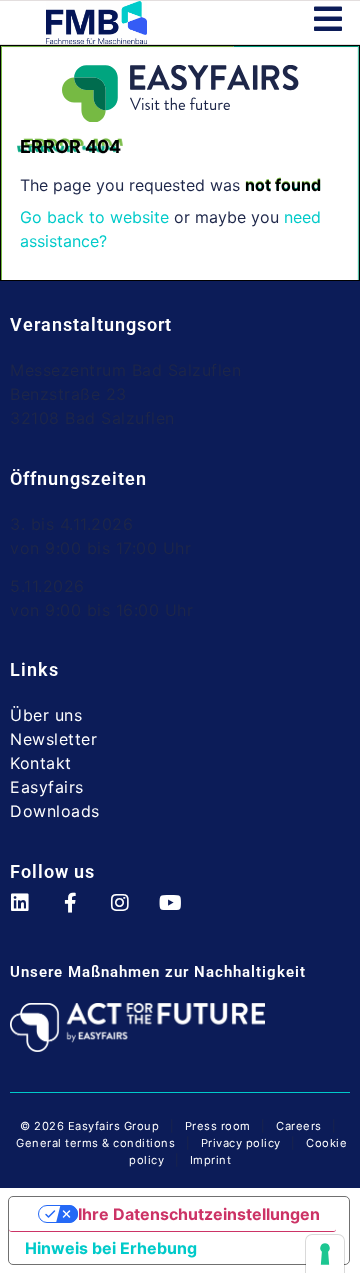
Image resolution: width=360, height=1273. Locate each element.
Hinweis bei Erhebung (111, 1248)
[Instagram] (130, 913)
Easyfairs (47, 787)
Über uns (46, 715)
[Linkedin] (30, 913)
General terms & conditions (95, 1143)
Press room (216, 1126)
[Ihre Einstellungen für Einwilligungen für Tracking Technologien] (325, 1254)
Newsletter (53, 739)
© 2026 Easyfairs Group (89, 1126)
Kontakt (41, 763)
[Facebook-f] (80, 913)
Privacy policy (241, 1143)
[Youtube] (180, 913)
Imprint (211, 1160)
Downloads (55, 811)
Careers (299, 1126)
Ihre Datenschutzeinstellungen (199, 1214)
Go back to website (94, 217)
